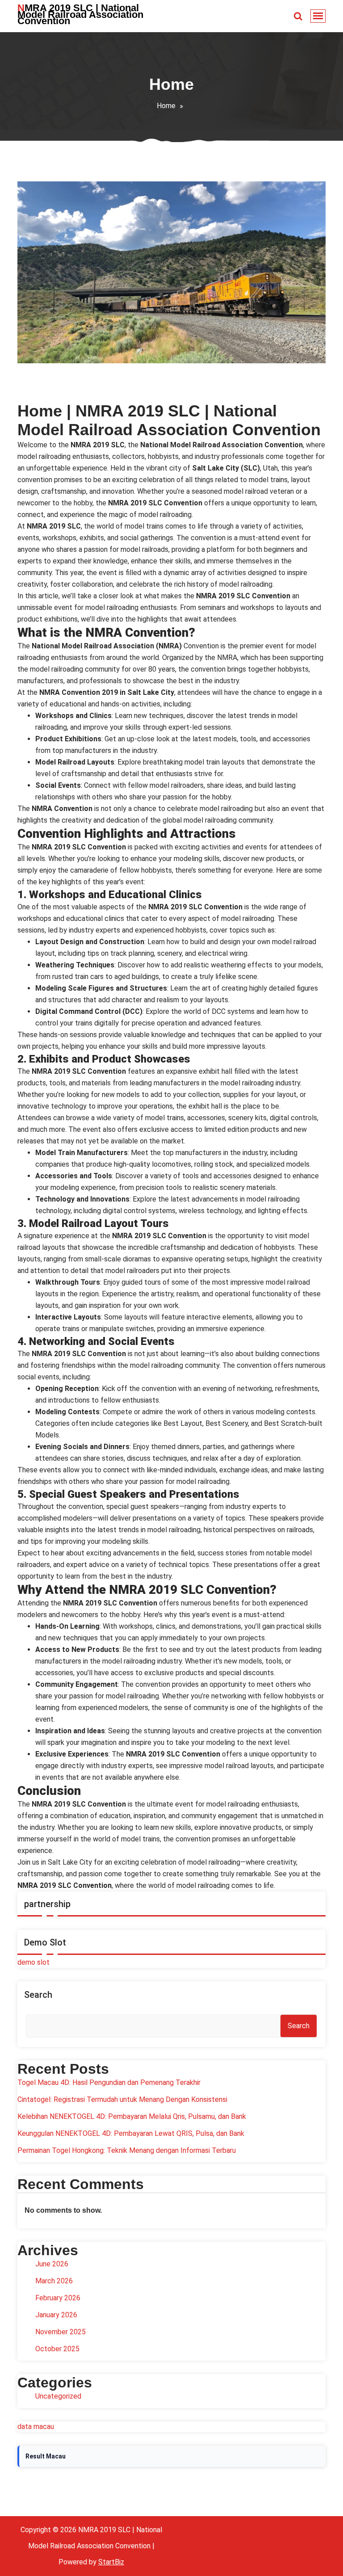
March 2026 (54, 2281)
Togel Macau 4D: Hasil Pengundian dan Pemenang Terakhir (109, 2082)
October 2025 (57, 2349)
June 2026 (52, 2264)
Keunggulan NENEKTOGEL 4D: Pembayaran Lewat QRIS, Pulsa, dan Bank (131, 2133)
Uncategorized (58, 2396)
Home (166, 106)
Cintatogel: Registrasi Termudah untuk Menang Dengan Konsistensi (122, 2099)
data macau (36, 2427)
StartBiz (111, 2562)
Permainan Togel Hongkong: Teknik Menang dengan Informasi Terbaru (127, 2150)
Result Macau (46, 2456)
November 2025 (61, 2332)
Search (38, 1995)
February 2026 (58, 2298)
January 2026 (56, 2315)
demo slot (33, 1962)
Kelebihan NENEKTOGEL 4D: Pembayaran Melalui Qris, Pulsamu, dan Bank (132, 2116)
